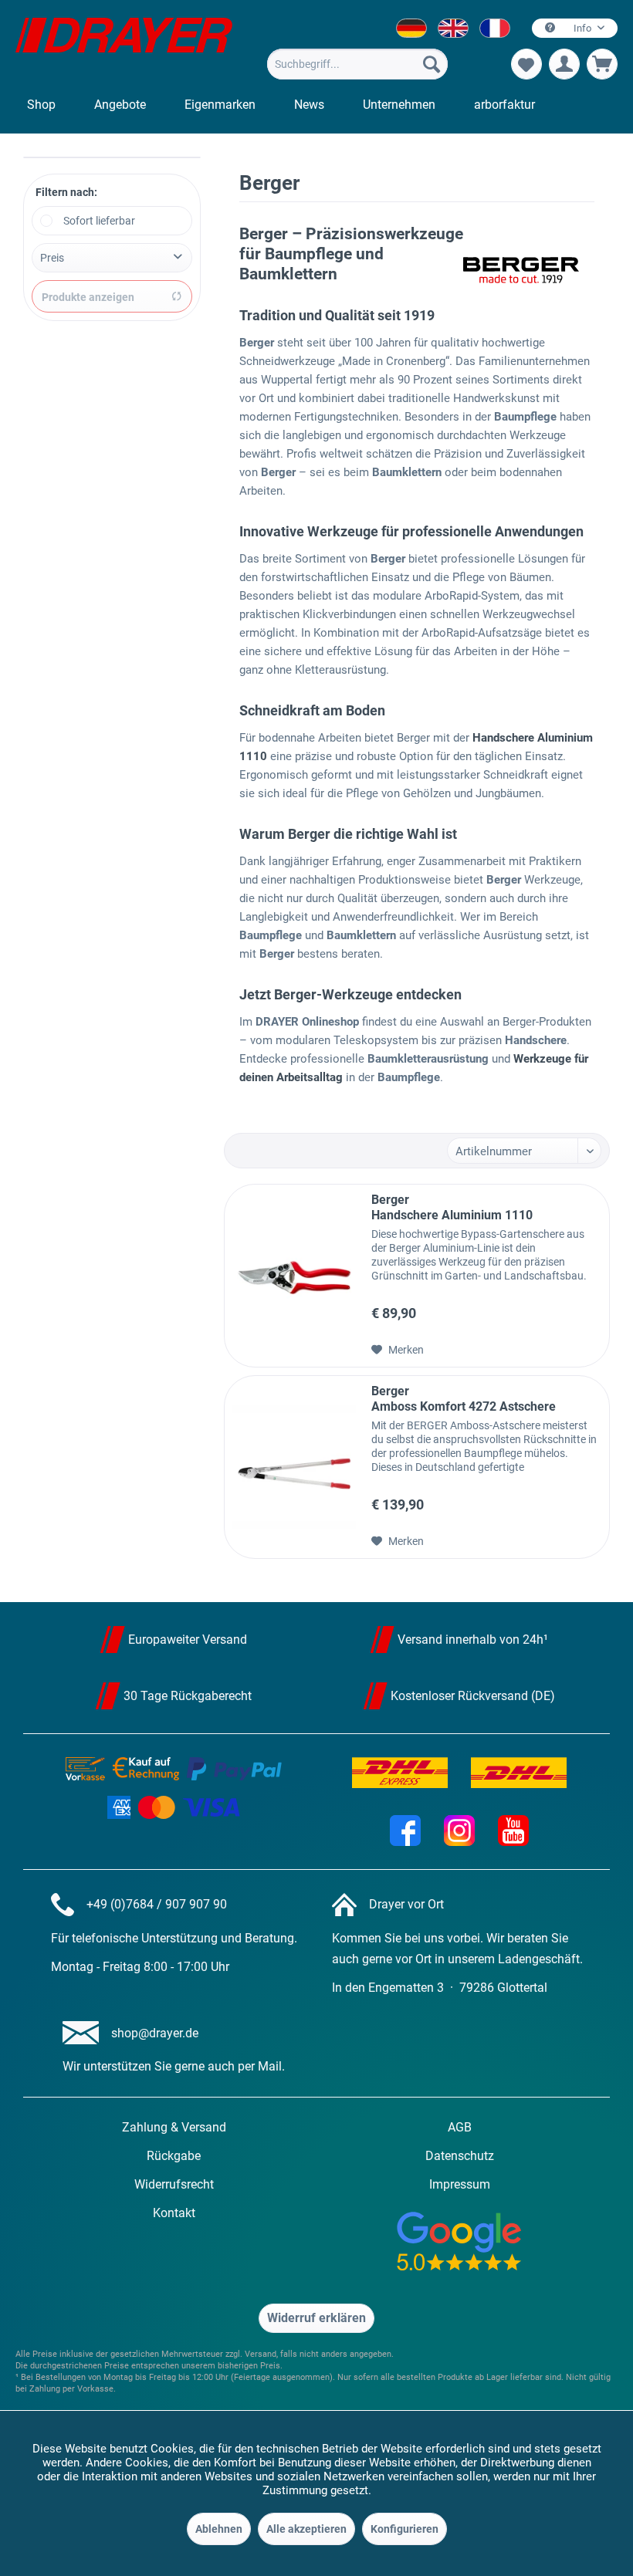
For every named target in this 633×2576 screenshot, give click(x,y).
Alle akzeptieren (306, 2529)
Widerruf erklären (316, 2318)
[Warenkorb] (602, 64)
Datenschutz (460, 2156)
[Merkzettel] (526, 64)
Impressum (460, 2184)
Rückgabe (174, 2156)
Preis (52, 258)
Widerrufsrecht (174, 2184)
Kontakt (174, 2213)
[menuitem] (357, 64)
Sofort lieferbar (99, 221)
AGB (460, 2127)
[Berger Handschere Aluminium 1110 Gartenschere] (294, 1276)
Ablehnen (219, 2529)
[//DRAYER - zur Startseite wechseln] (124, 45)
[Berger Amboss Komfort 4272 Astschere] (294, 1467)
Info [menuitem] (582, 28)
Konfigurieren (405, 2529)
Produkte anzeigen (88, 297)
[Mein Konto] (564, 64)
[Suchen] (432, 64)
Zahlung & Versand (174, 2127)
